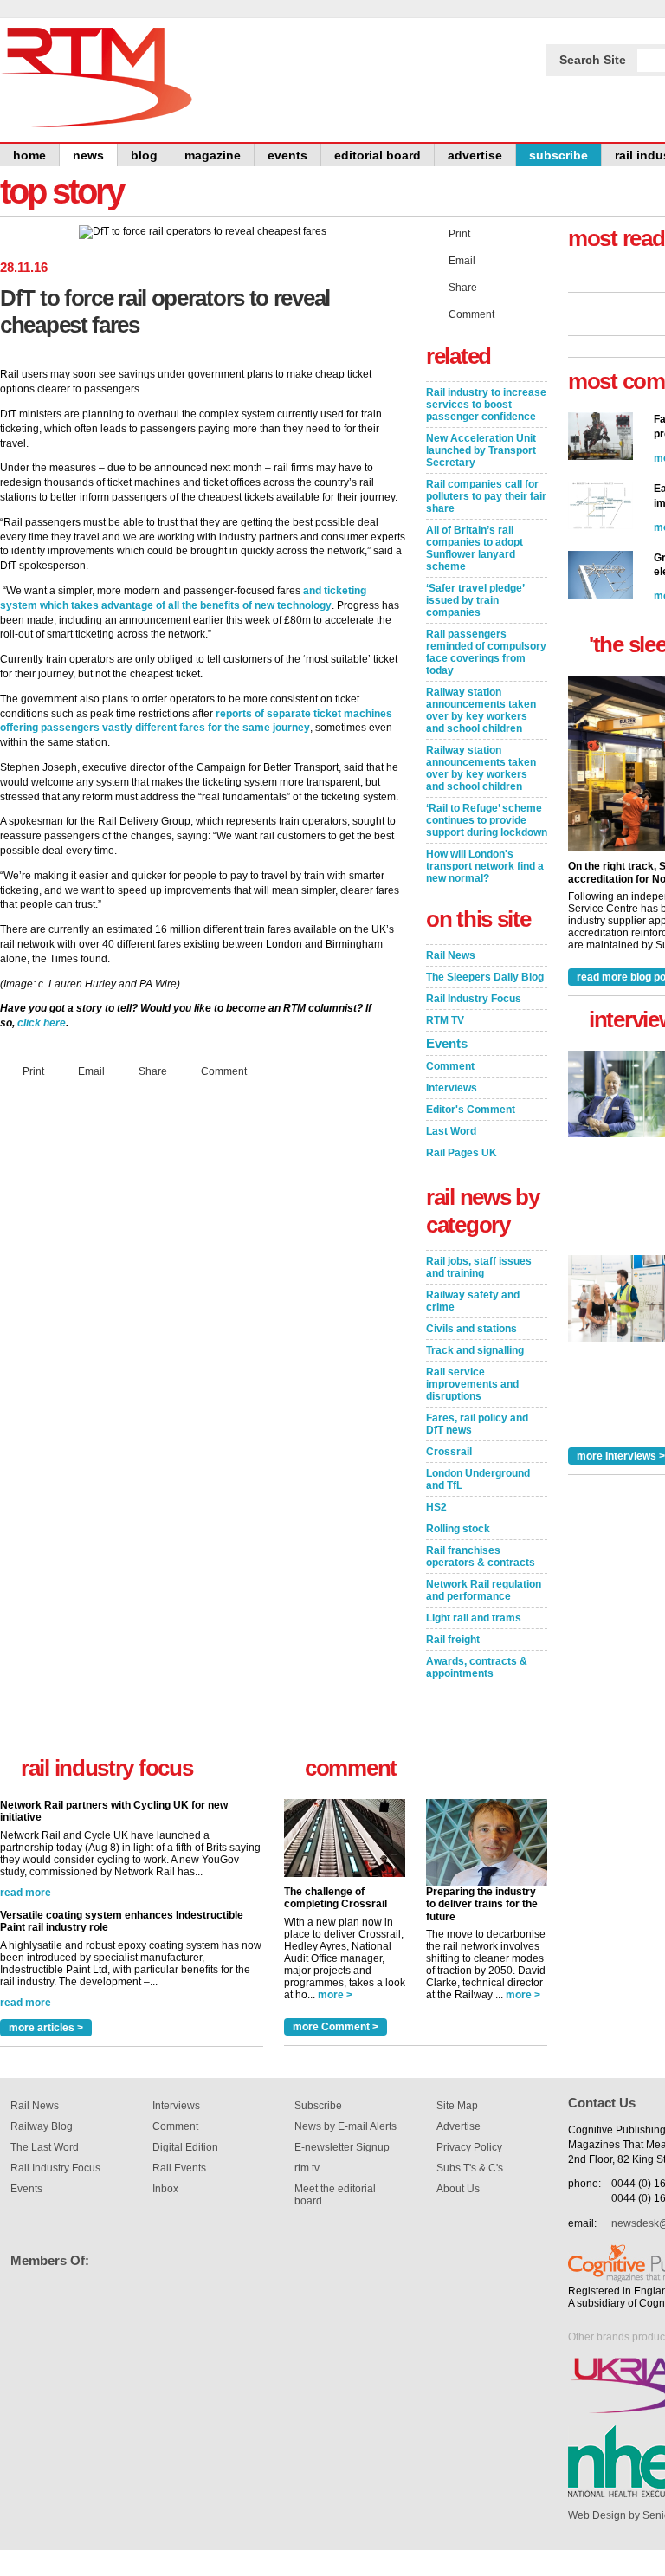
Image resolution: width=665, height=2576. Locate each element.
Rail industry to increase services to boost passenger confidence (486, 405)
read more (26, 1897)
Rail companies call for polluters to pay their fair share (486, 496)
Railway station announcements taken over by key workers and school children (481, 710)
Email (91, 1071)
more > (335, 1995)
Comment (224, 1071)
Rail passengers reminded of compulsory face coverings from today (486, 652)
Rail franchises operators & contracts (481, 1557)
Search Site (593, 60)
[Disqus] (203, 1321)
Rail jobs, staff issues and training (479, 1267)
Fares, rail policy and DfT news (477, 1424)
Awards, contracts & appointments (477, 1667)
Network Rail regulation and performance (484, 1590)
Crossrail (449, 1452)
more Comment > (336, 2027)
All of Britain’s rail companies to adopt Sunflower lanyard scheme (475, 548)
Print (33, 1071)
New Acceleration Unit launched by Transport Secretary (481, 450)
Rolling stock (458, 1529)
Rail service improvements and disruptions (472, 1384)
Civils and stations (471, 1329)
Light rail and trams (474, 1618)
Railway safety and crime (473, 1301)
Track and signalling (475, 1350)
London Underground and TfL (478, 1479)
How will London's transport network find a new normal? (485, 866)
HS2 (436, 1507)
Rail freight (453, 1640)
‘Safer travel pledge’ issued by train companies (475, 600)
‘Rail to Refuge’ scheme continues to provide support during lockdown (487, 820)
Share (153, 1071)
